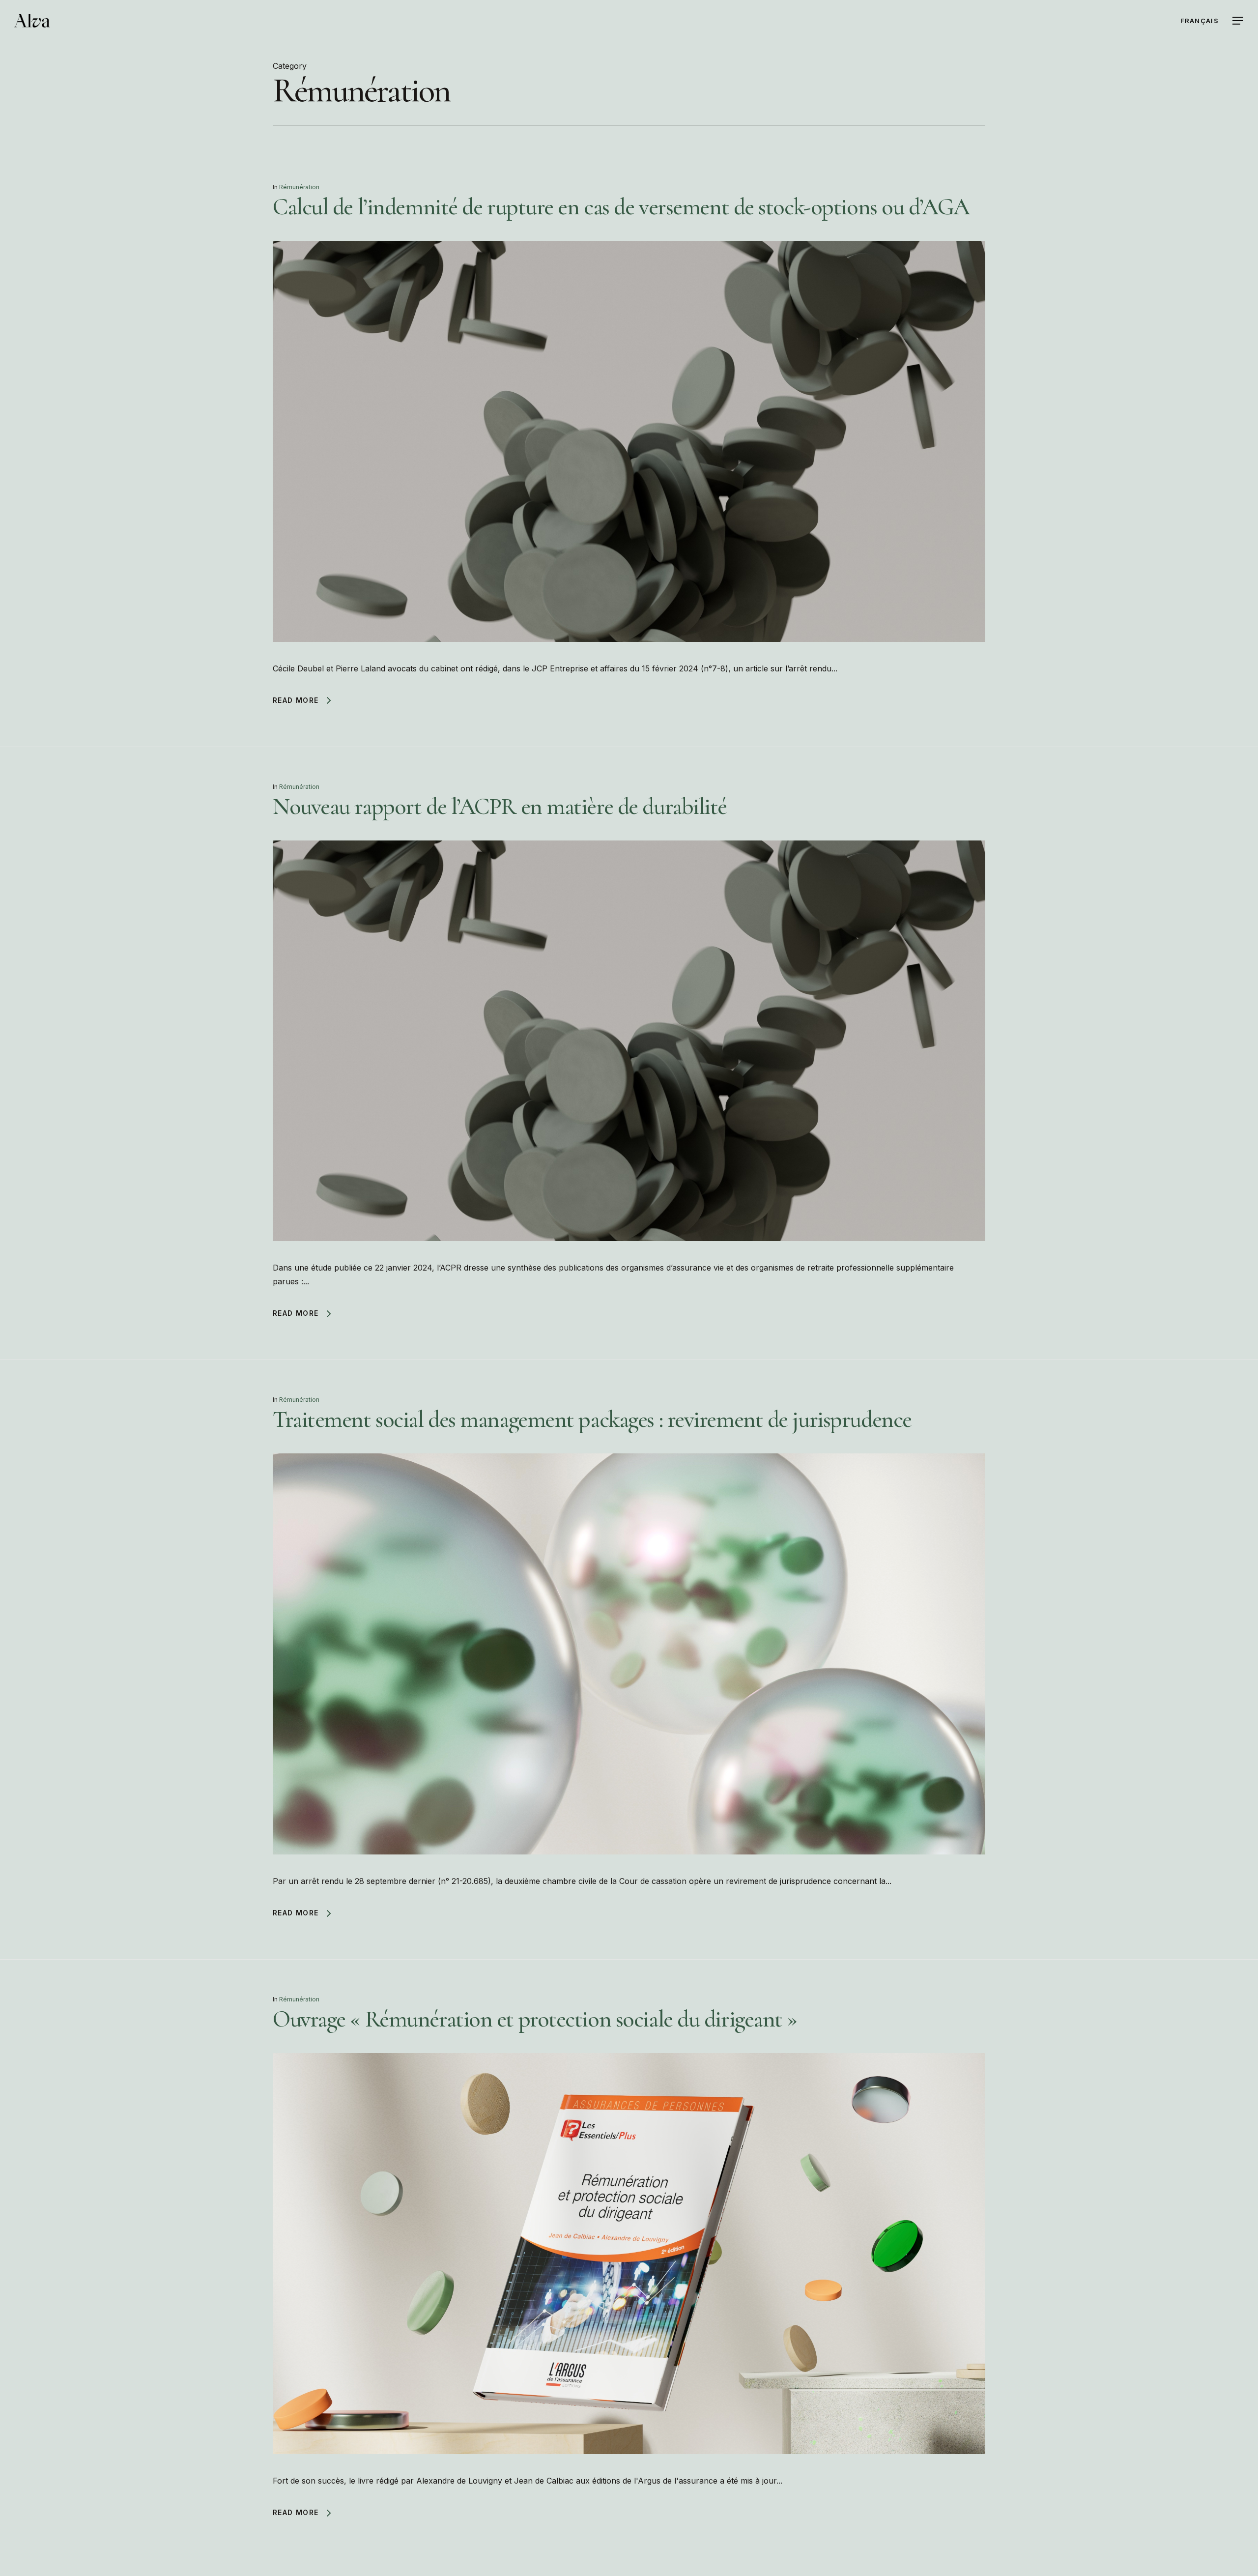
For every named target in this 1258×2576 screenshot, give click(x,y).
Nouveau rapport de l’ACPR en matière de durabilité (500, 807)
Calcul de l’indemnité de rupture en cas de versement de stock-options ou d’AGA (621, 207)
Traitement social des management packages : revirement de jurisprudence (592, 1419)
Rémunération (299, 187)
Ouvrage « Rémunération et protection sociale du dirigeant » (535, 2019)
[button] (1238, 21)
